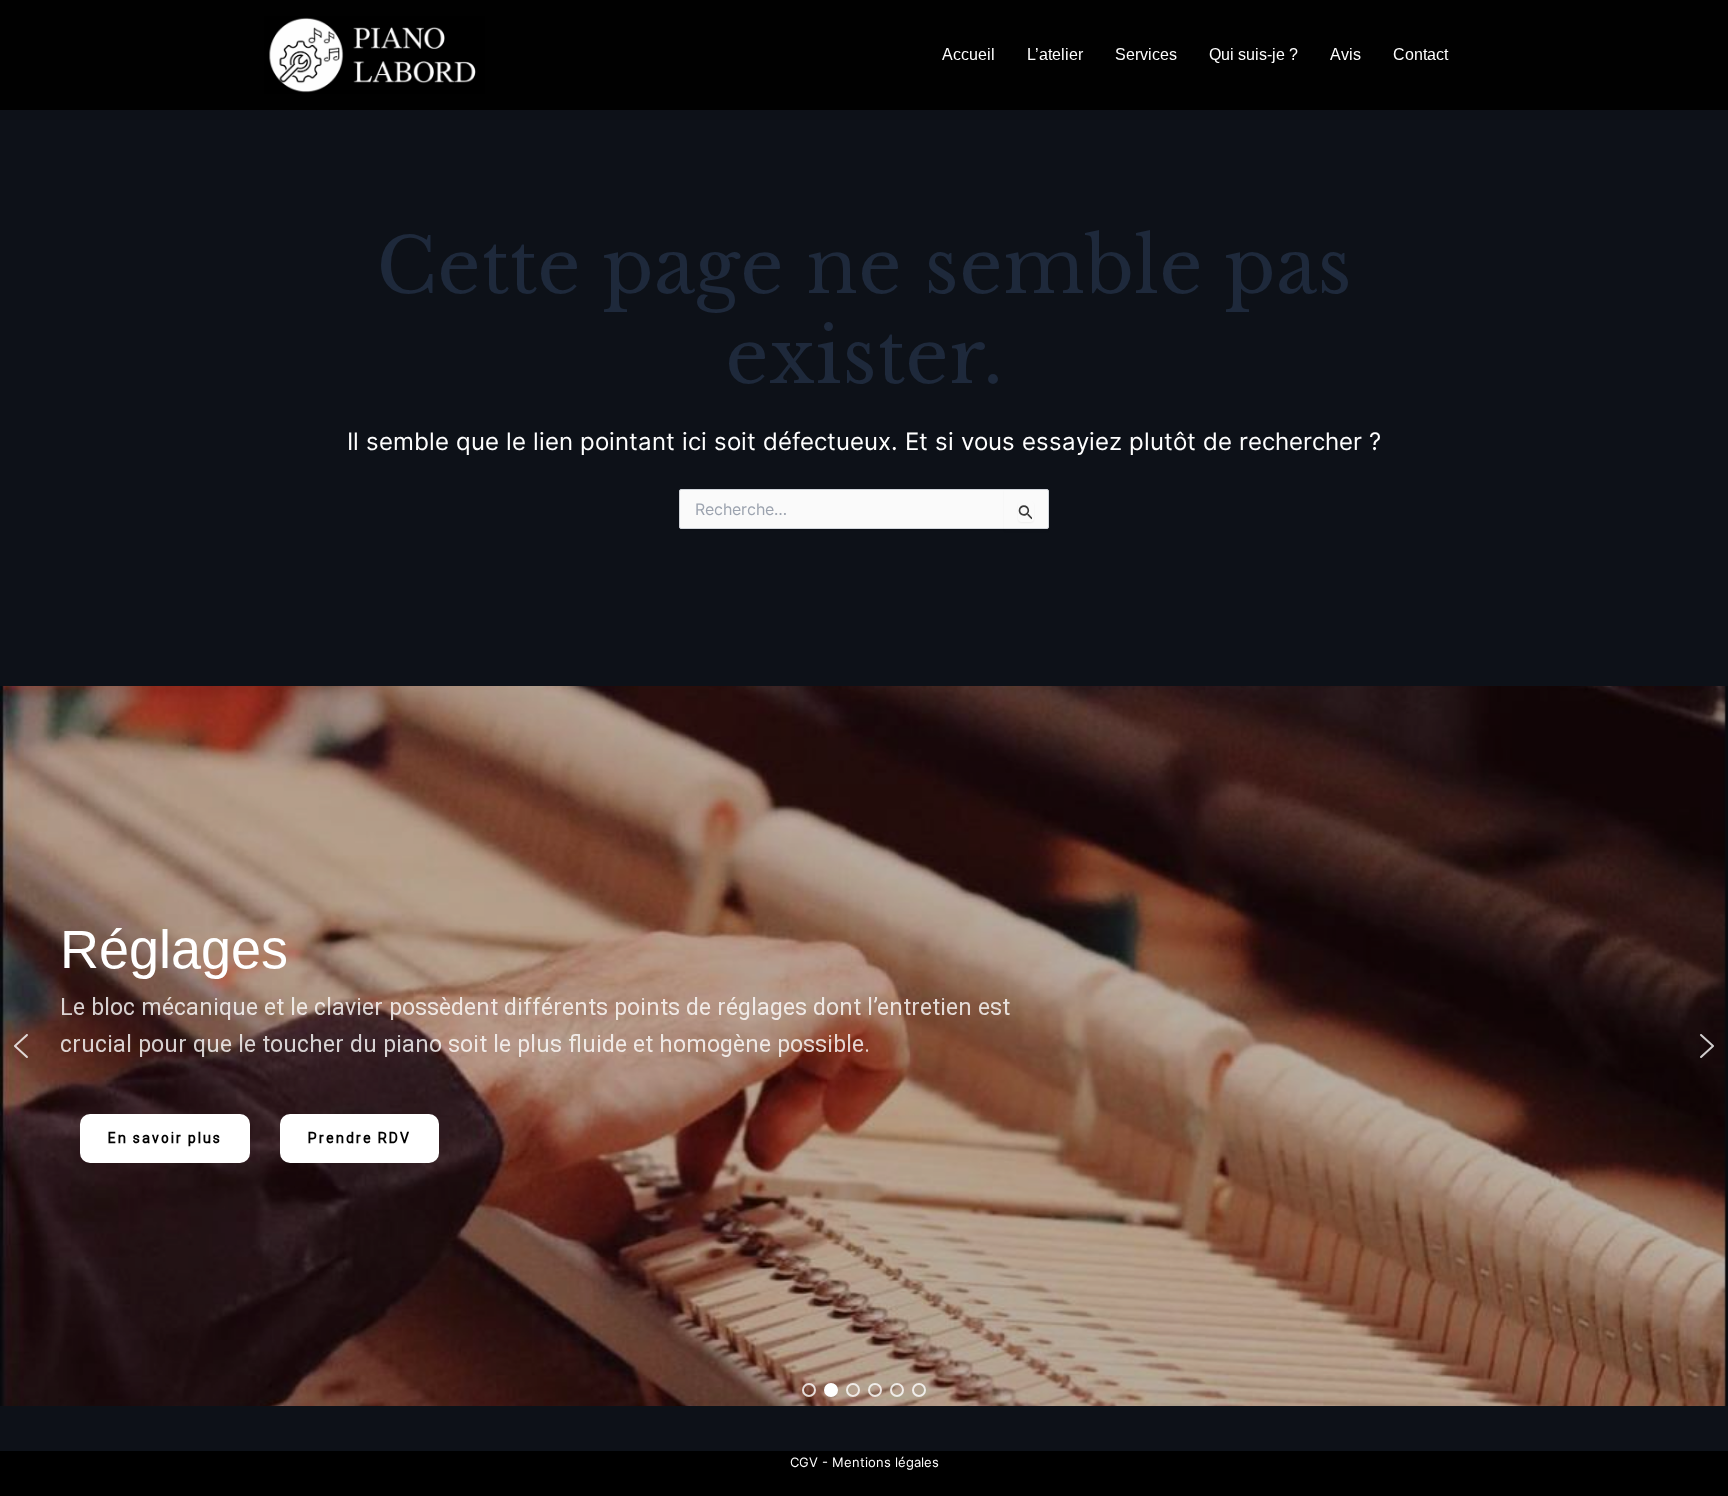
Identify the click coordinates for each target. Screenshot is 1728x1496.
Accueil (968, 54)
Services (1146, 54)
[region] (864, 1046)
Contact (1420, 54)
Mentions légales (885, 1462)
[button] (21, 1046)
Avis (1345, 54)
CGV (804, 1462)
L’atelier (1055, 54)
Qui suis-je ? (1253, 54)
